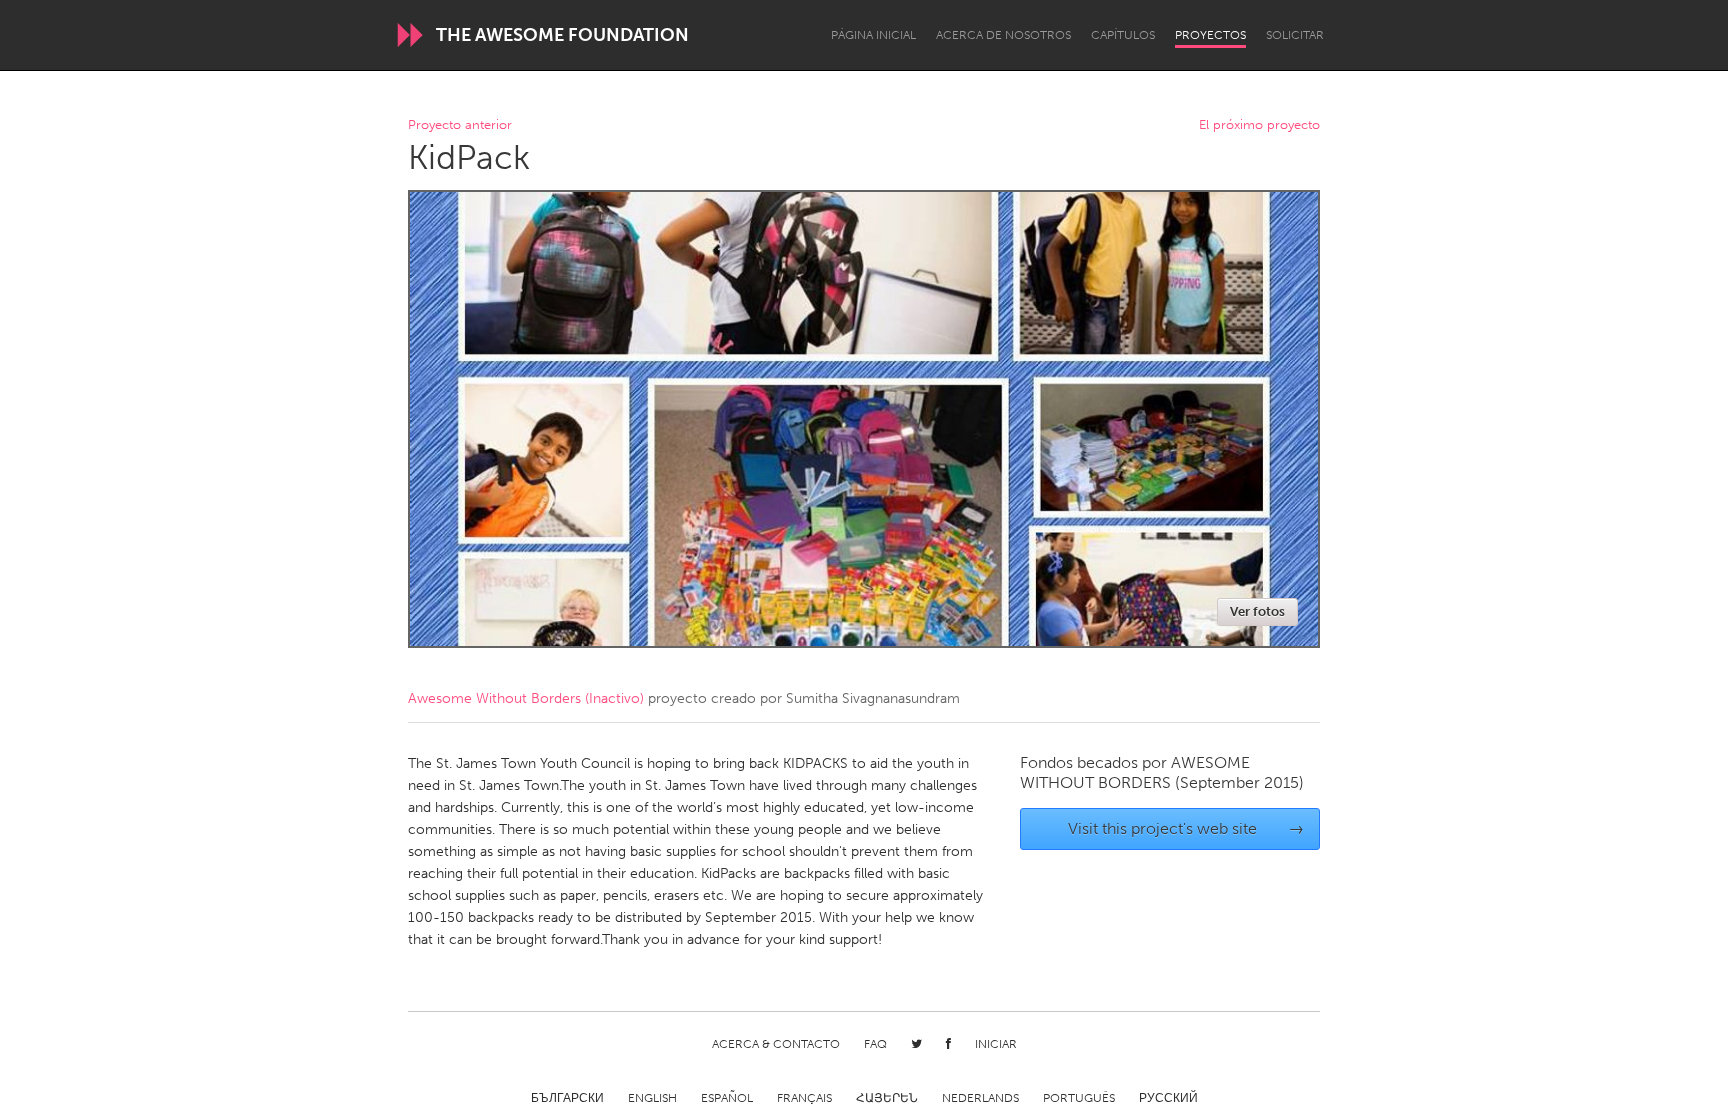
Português (1079, 1098)
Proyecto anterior (460, 125)
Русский (1168, 1098)
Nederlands (980, 1098)
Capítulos (1123, 35)
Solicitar (1295, 35)
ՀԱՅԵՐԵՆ (887, 1098)
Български (567, 1098)
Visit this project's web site (1186, 828)
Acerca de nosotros (1003, 35)
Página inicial (873, 35)
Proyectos (1210, 35)
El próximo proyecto (1259, 125)
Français (804, 1098)
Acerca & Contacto (776, 1044)
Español (727, 1098)
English (652, 1098)
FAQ (875, 1044)
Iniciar (996, 1044)
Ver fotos (1257, 611)
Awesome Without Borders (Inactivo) (526, 698)
